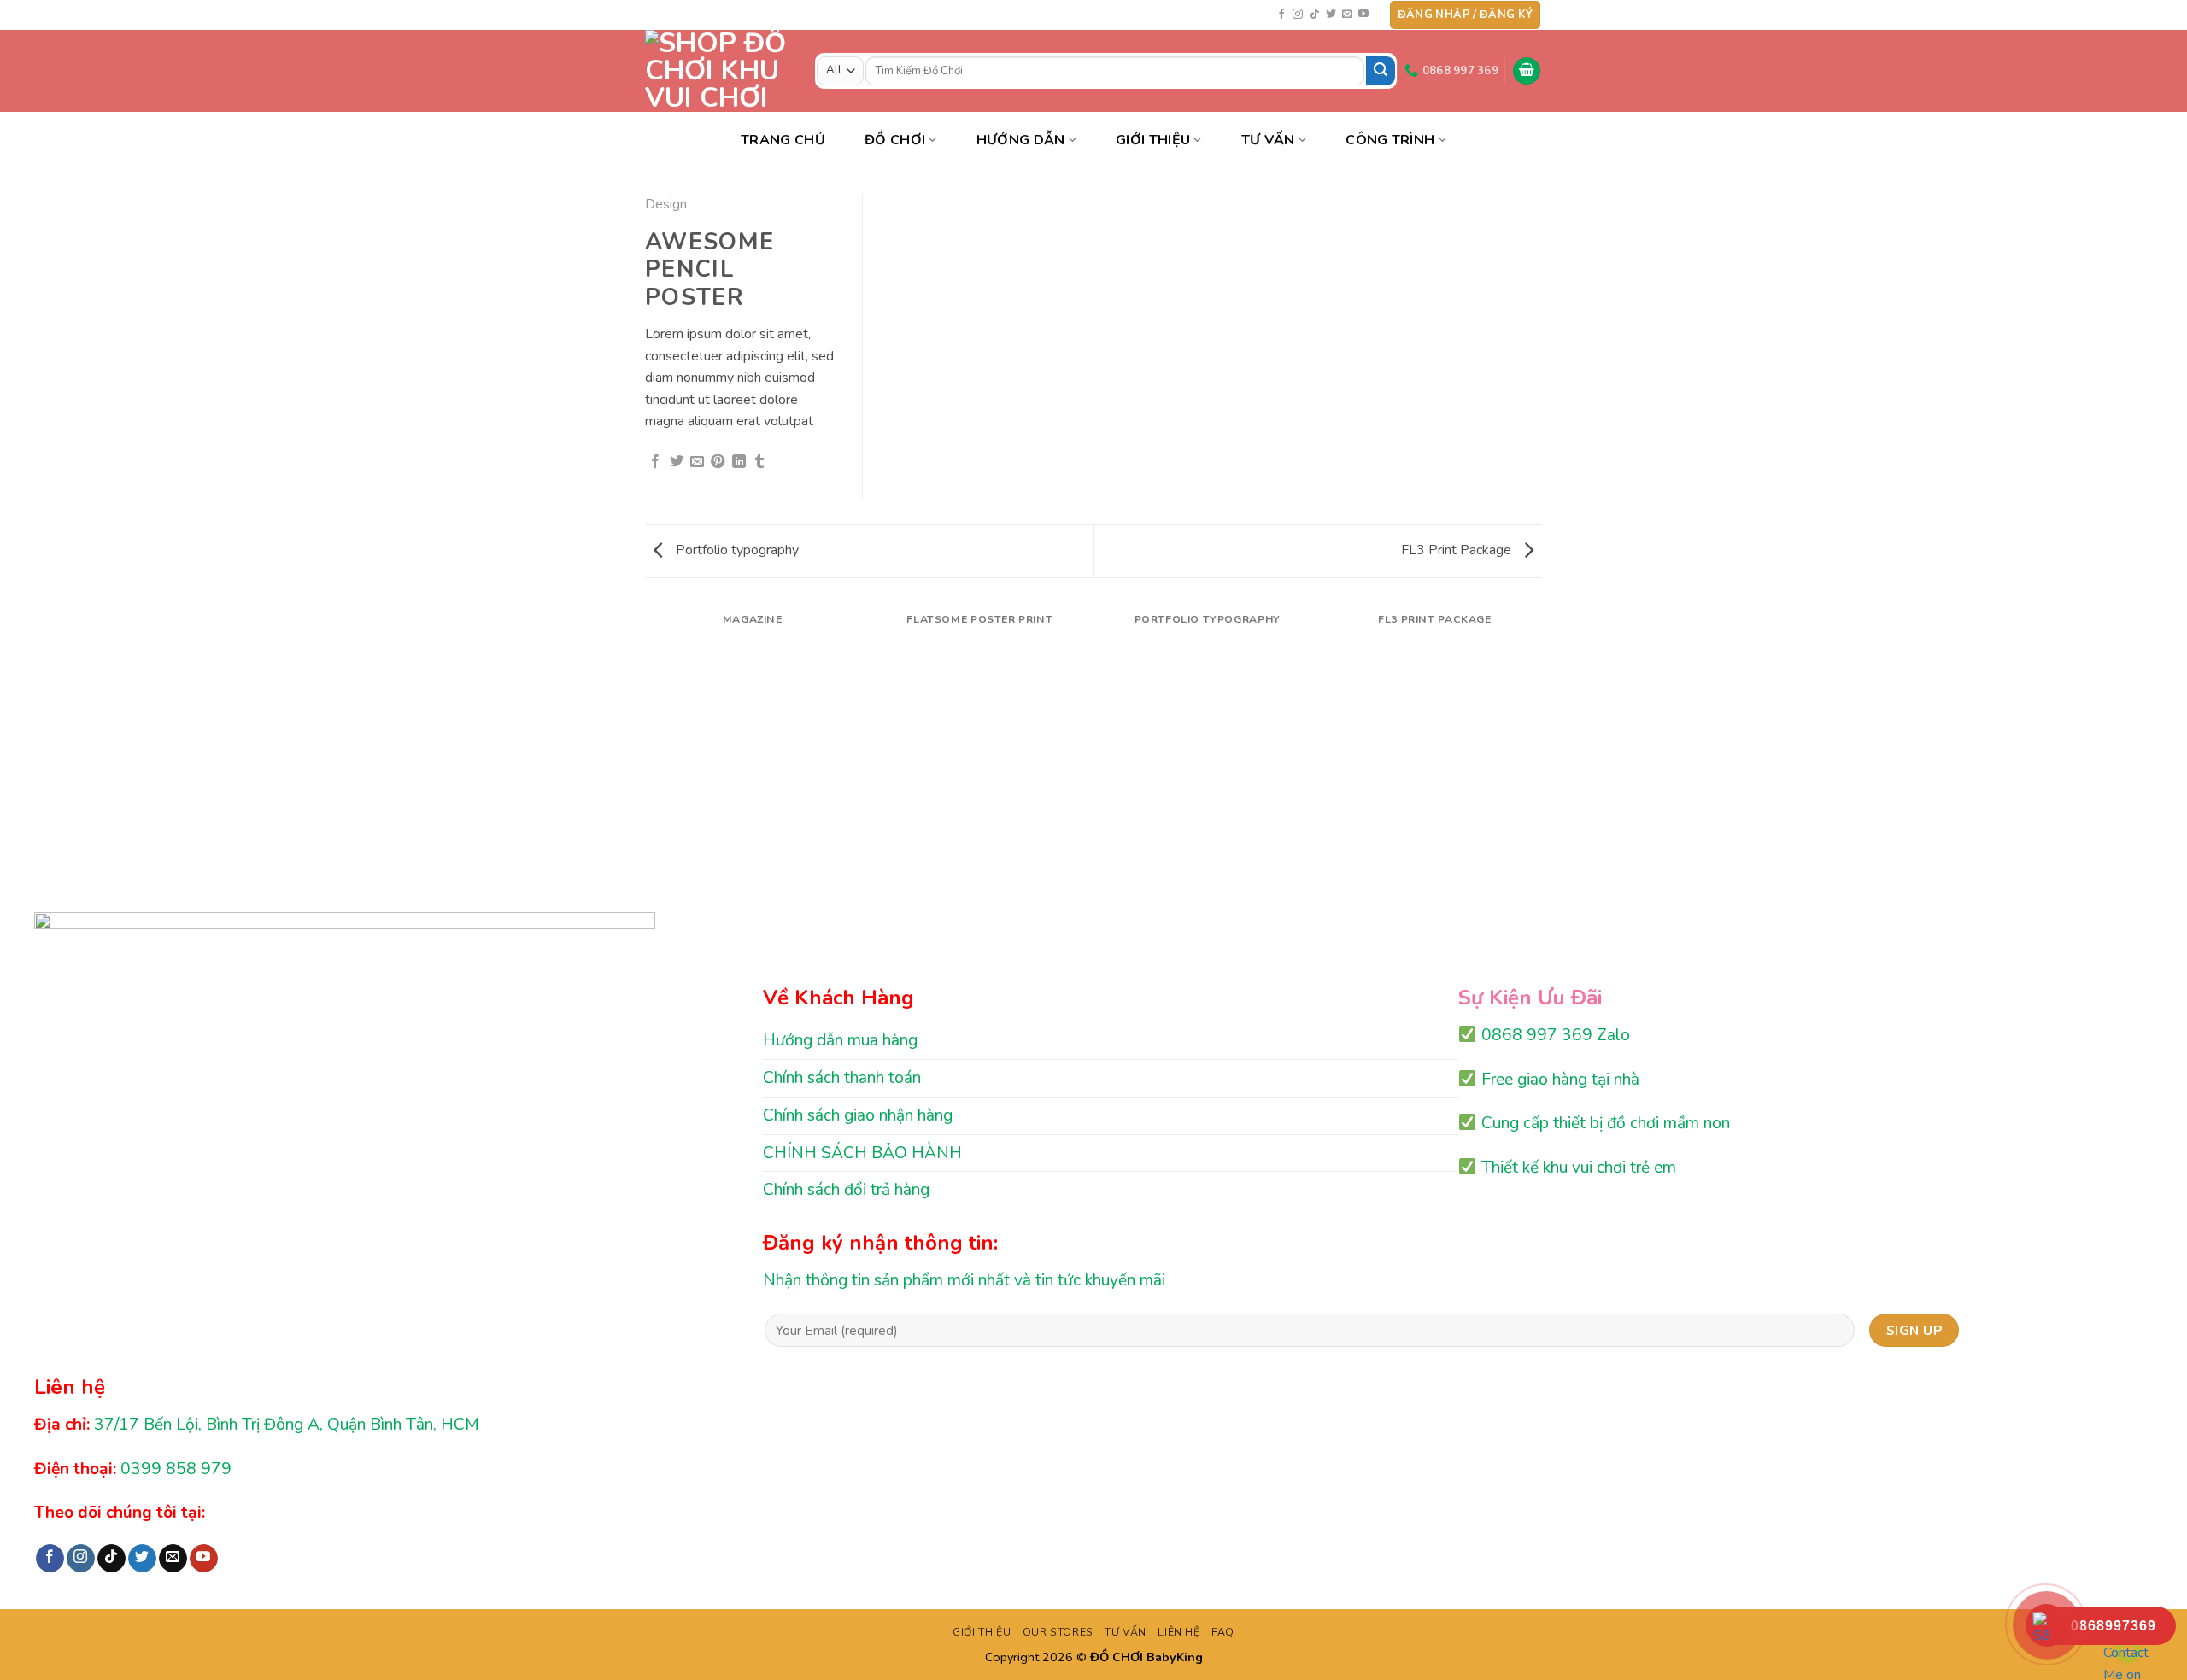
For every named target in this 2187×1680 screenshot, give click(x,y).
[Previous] (648, 637)
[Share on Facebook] (655, 462)
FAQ (1223, 1632)
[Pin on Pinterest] (718, 462)
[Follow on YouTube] (1363, 15)
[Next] (1539, 637)
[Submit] (1381, 71)
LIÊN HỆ (1179, 1632)
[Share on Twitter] (677, 462)
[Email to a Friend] (697, 462)
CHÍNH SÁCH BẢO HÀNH (862, 1153)
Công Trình (1390, 140)
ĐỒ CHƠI (895, 140)
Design (666, 204)
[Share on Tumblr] (759, 462)
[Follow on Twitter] (1331, 15)
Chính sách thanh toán (842, 1078)
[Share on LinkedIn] (739, 462)
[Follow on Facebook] (1281, 15)
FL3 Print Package (1458, 550)
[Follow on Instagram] (1298, 15)
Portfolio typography (736, 550)
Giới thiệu (1153, 140)
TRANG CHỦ (783, 140)
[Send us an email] (1347, 15)
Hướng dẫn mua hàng (840, 1040)
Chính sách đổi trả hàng (846, 1190)
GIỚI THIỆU (982, 1632)
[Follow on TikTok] (1315, 15)
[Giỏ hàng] (1527, 71)
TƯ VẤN (1268, 140)
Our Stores (1058, 1632)
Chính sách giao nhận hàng (858, 1115)
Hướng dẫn (1021, 140)
